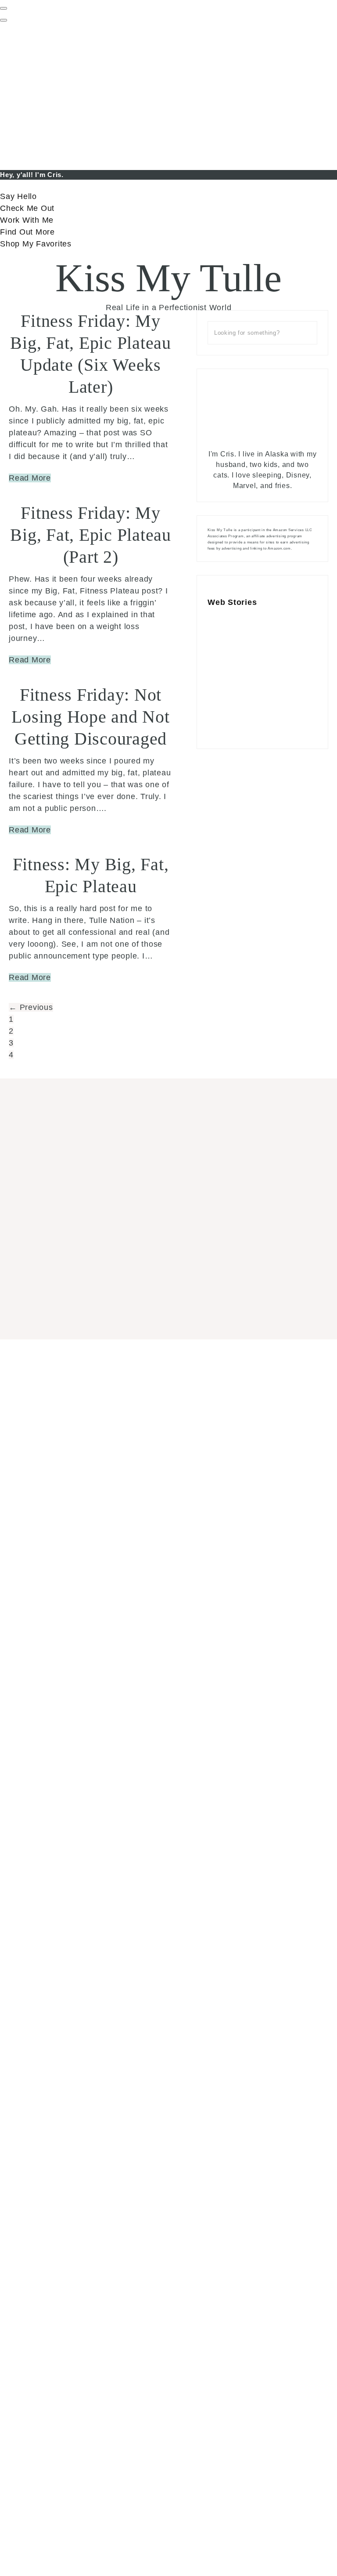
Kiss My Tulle (168, 278)
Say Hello (18, 196)
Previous (31, 1007)
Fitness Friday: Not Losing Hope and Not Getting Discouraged (90, 717)
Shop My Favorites (36, 244)
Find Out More (27, 232)
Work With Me (27, 220)
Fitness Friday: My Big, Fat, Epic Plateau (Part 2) (91, 535)
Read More (30, 478)
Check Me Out (27, 208)
